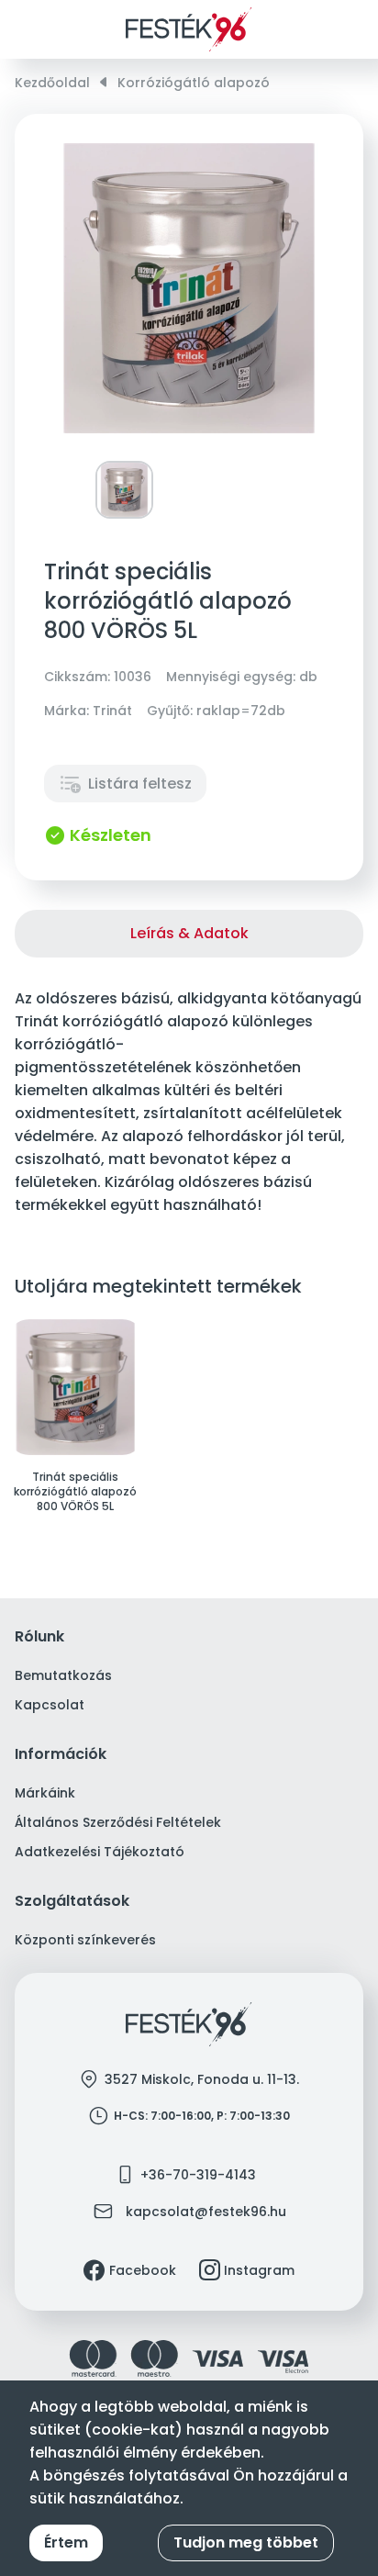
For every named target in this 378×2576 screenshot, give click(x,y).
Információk (61, 1755)
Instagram (259, 2270)
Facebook (143, 2270)
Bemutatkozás (63, 1675)
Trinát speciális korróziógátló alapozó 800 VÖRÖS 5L (75, 1492)
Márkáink (45, 1793)
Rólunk (39, 1637)
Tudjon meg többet (246, 2542)
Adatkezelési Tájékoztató (100, 1852)
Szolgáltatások (72, 1902)
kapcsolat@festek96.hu (206, 2212)
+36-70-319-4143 (198, 2175)
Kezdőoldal (52, 83)
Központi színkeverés (85, 1940)
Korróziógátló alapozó (194, 83)
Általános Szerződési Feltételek (118, 1822)
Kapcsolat (50, 1705)
